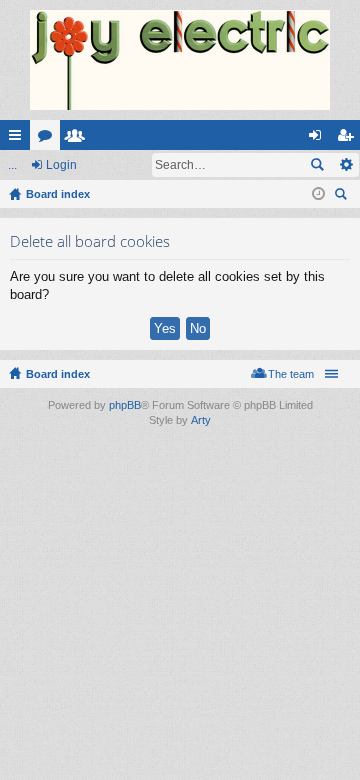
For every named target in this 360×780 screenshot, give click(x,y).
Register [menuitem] (349, 139)
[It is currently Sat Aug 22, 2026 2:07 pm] (318, 194)
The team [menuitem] (291, 374)
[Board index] (180, 60)
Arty (201, 420)
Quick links (19, 139)
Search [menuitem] (343, 196)
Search (317, 165)
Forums (49, 139)
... (12, 165)
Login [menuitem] (319, 139)
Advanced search (345, 165)
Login (61, 165)
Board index (58, 374)
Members (79, 139)
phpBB (125, 405)
